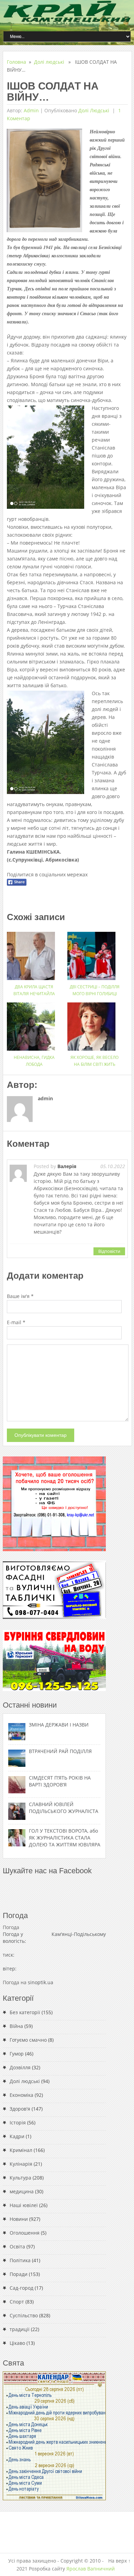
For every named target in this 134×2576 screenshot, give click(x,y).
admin (31, 110)
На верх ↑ (119, 2561)
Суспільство (24, 2315)
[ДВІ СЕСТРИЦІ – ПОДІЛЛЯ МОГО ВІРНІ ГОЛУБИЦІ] (94, 953)
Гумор (17, 2054)
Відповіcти (109, 1251)
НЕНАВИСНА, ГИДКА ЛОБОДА (34, 1061)
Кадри (17, 2136)
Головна (16, 62)
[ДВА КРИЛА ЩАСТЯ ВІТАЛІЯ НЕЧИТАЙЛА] (34, 953)
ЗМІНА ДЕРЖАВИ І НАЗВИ (59, 1725)
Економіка (21, 2095)
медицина (22, 2191)
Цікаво (17, 2343)
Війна (16, 2026)
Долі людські (49, 62)
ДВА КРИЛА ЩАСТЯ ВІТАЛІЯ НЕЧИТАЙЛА (34, 990)
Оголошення (25, 2233)
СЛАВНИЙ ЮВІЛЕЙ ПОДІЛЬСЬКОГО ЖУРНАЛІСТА (64, 1808)
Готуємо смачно (28, 2040)
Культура (20, 2178)
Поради (19, 2274)
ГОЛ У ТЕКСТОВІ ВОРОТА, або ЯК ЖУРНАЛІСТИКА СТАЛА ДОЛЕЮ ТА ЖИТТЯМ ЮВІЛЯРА (65, 1838)
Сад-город (21, 2288)
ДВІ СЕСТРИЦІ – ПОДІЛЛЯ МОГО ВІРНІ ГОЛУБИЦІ (95, 990)
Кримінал (21, 2150)
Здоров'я (20, 2109)
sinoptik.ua (41, 1982)
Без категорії (25, 2012)
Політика (20, 2260)
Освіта (17, 2247)
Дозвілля (20, 2067)
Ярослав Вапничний (91, 2569)
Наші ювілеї (24, 2205)
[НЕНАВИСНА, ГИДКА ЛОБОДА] (34, 1024)
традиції (20, 2329)
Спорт (17, 2302)
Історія (18, 2122)
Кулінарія (21, 2164)
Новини (19, 2219)
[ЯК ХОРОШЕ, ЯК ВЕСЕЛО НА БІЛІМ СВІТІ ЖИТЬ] (94, 1024)
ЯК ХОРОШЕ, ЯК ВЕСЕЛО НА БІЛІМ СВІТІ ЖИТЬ (94, 1061)
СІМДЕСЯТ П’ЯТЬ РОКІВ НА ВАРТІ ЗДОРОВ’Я (60, 1781)
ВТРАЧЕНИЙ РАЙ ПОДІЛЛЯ (60, 1751)
